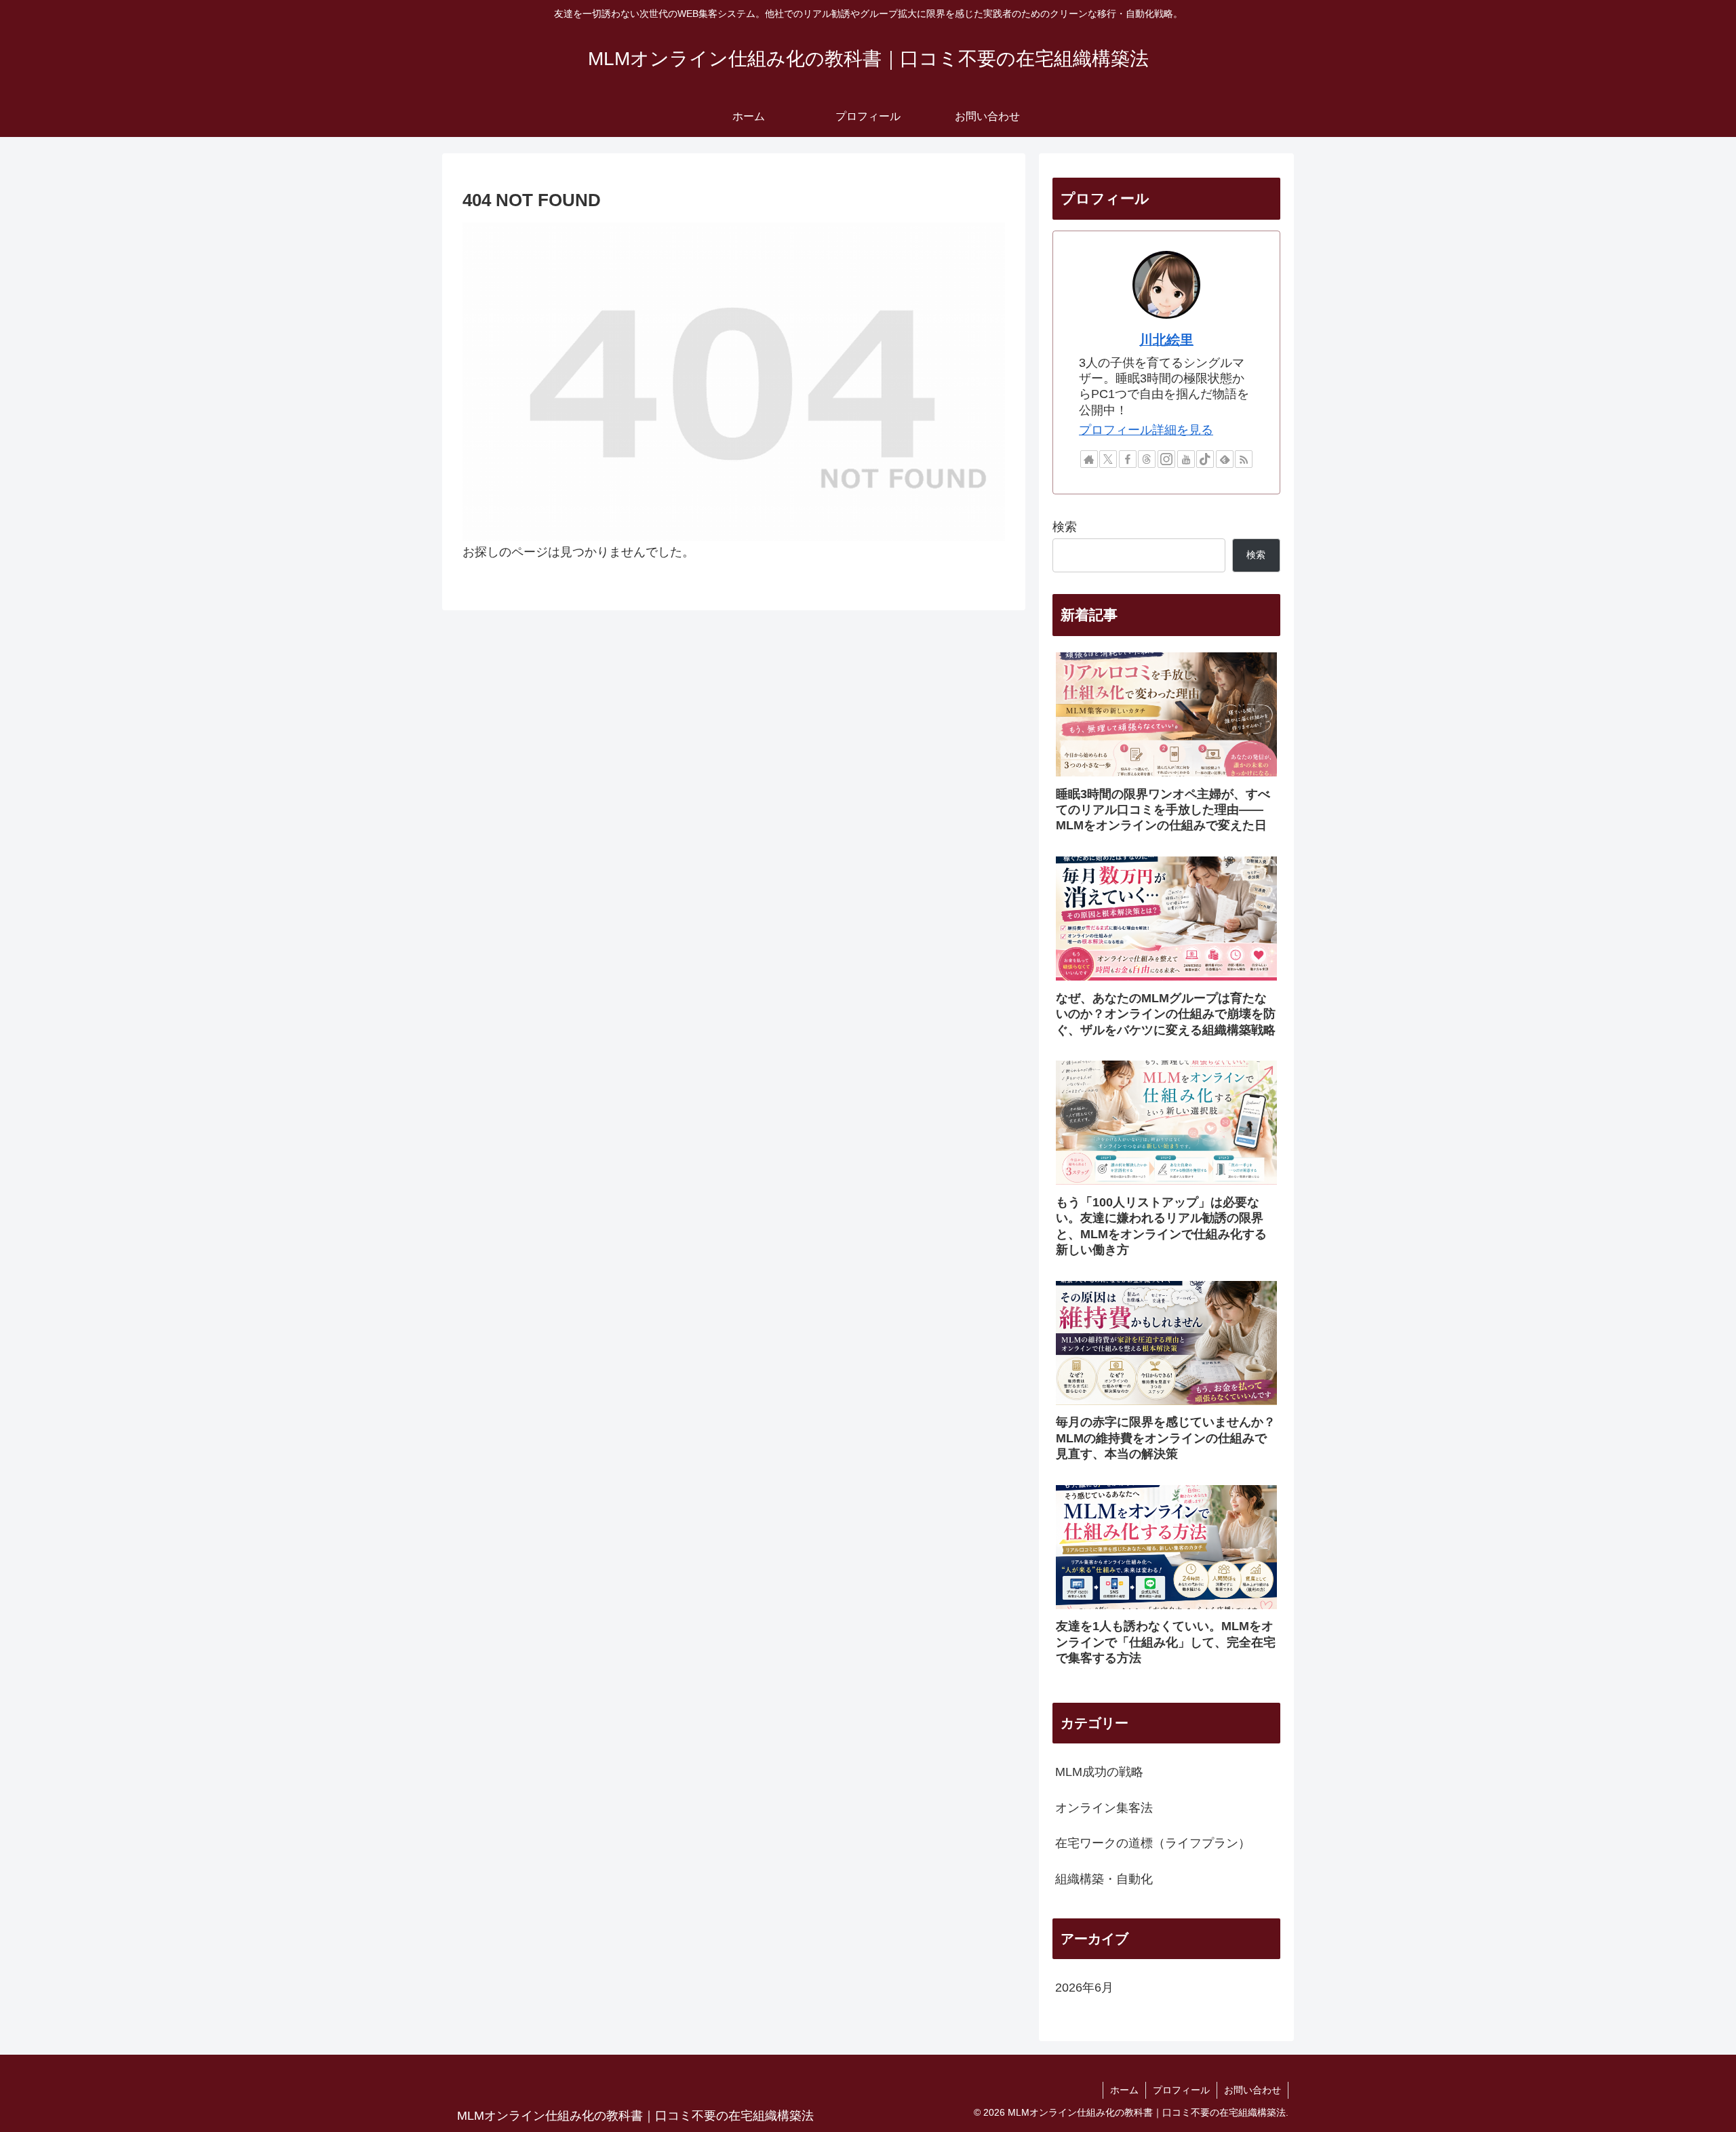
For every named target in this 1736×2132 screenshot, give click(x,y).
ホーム (1124, 2090)
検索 (1065, 527)
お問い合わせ (1252, 2090)
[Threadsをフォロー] (1147, 459)
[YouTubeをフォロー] (1186, 459)
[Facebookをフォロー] (1128, 459)
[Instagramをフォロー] (1166, 459)
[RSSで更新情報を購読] (1244, 459)
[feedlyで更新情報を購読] (1225, 459)
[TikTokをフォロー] (1205, 459)
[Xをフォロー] (1108, 459)
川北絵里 (1166, 340)
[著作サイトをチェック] (1089, 459)
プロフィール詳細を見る (1146, 430)
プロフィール (1181, 2090)
